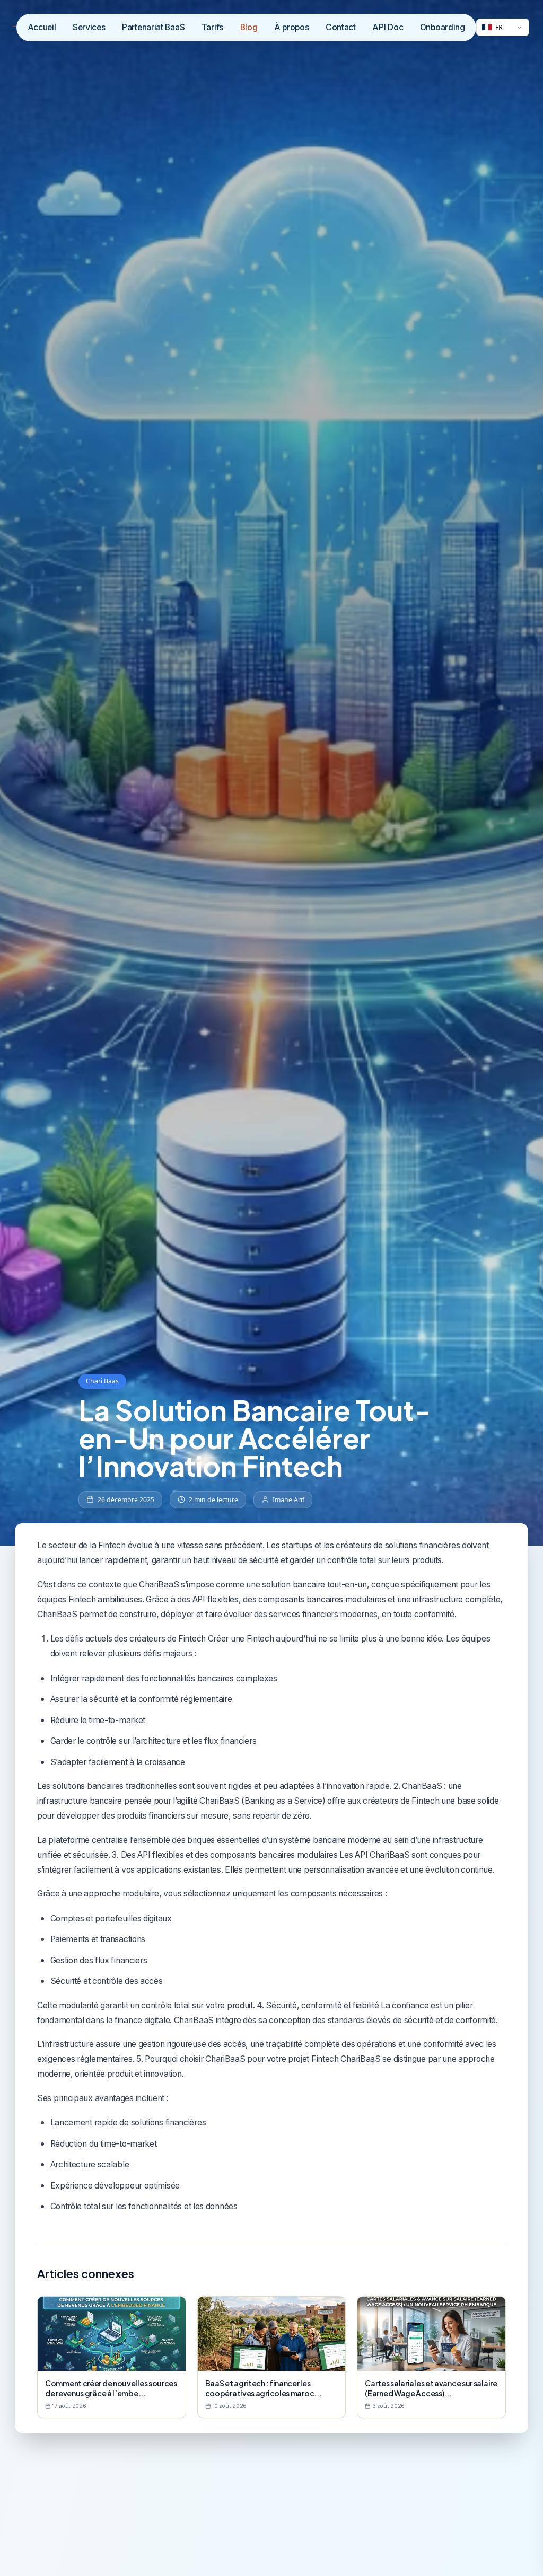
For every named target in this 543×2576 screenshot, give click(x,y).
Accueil (42, 27)
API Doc (388, 27)
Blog (249, 27)
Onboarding (443, 27)
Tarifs (212, 27)
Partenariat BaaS (153, 27)
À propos (292, 27)
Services (89, 27)
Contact (341, 27)
